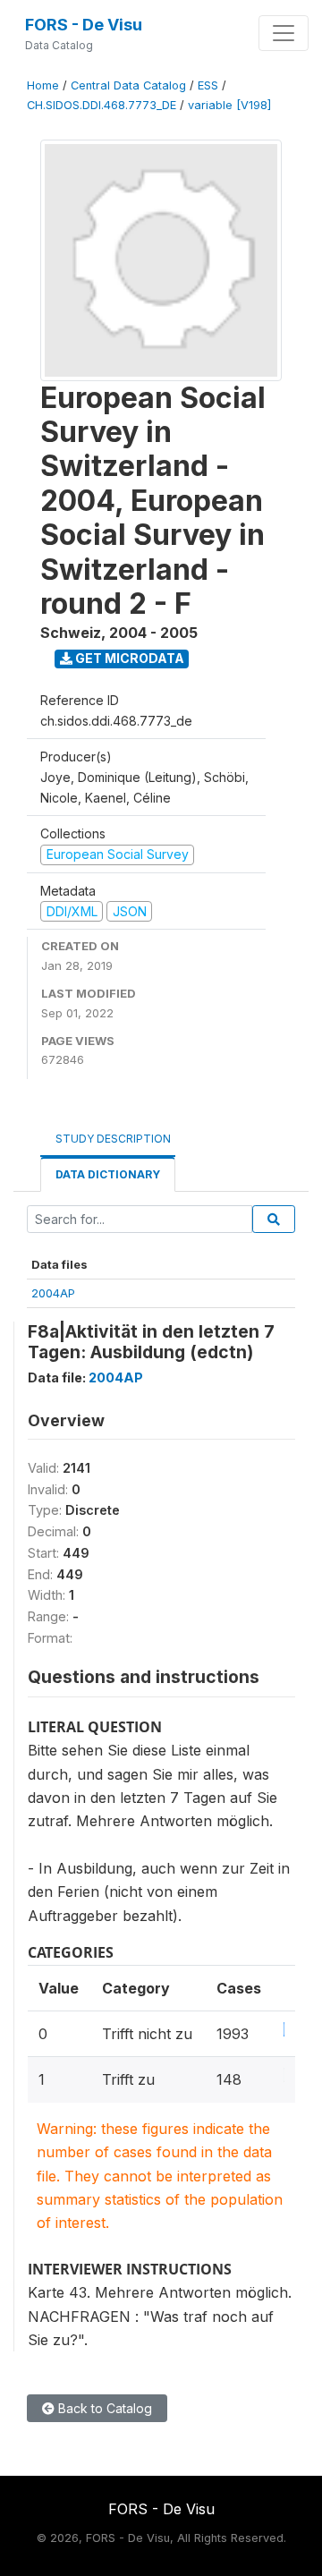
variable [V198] (229, 105)
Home (43, 85)
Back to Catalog (103, 2408)
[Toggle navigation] (284, 33)
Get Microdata (128, 658)
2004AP (53, 1293)
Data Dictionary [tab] (108, 1174)
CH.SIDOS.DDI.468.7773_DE (102, 105)
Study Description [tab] (113, 1139)
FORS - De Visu (84, 25)
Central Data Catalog (128, 85)
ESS (208, 85)
